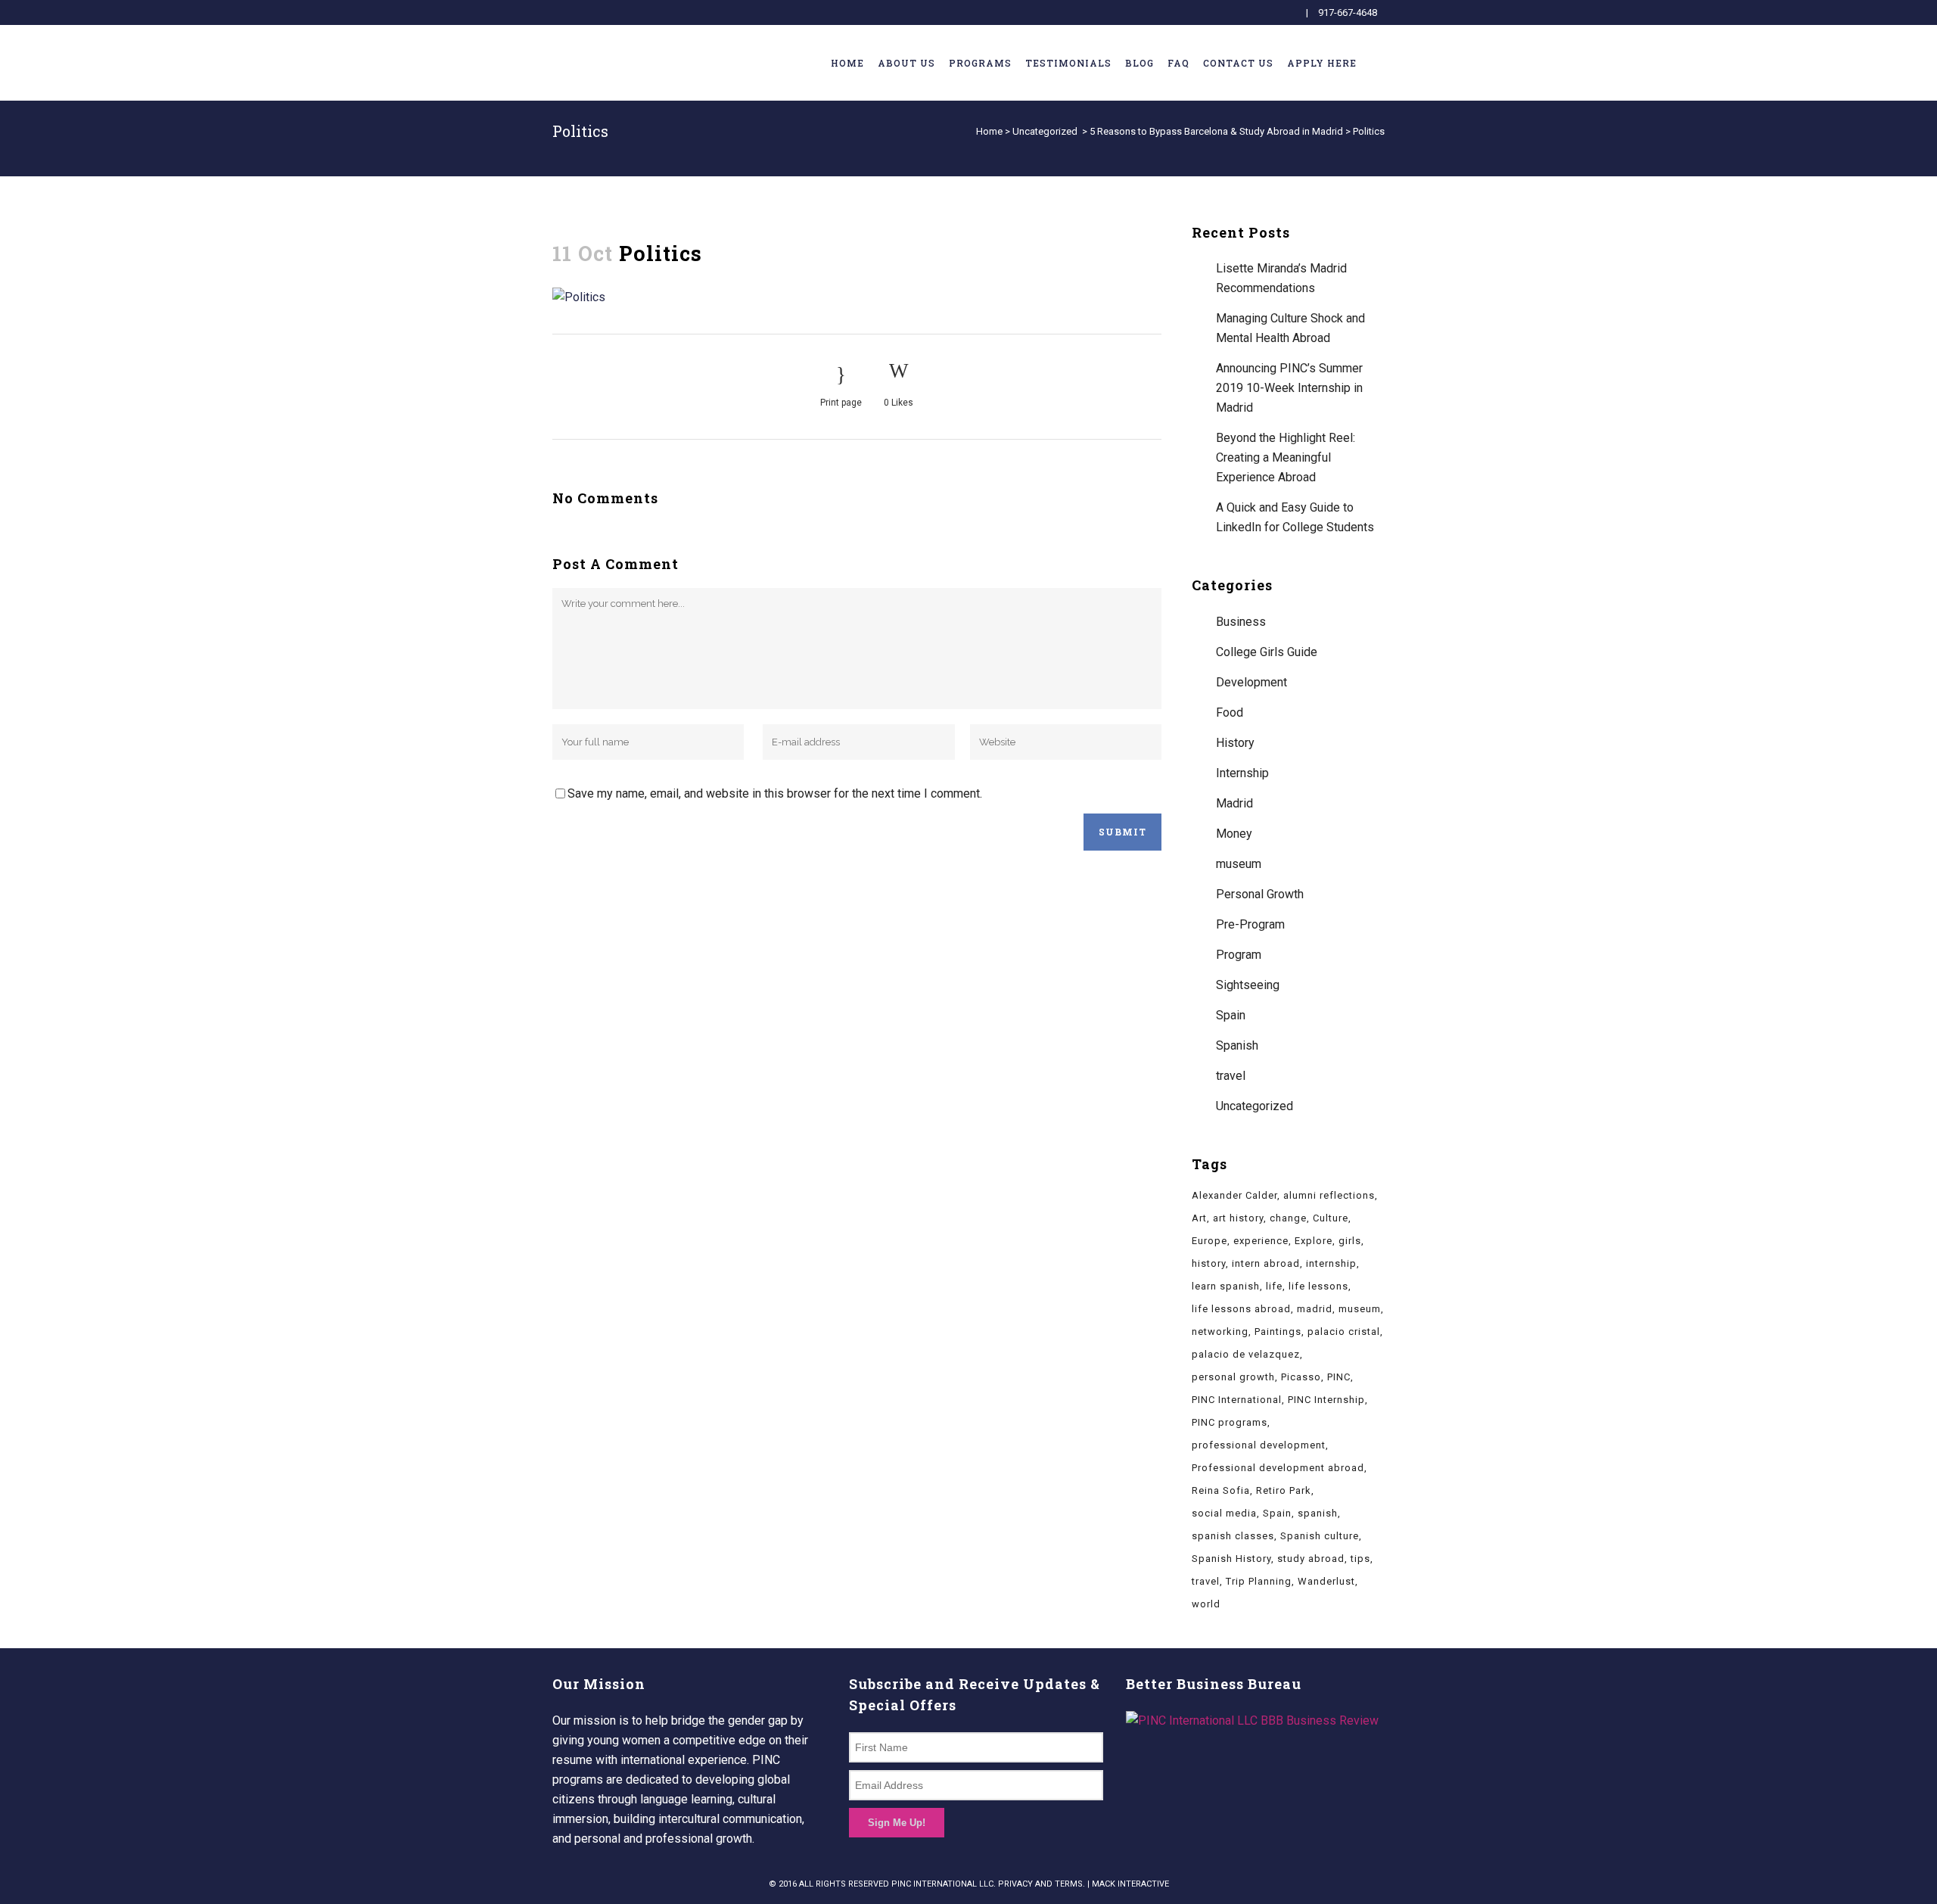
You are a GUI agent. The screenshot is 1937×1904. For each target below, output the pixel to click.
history (1209, 1263)
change (1288, 1218)
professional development (1259, 1445)
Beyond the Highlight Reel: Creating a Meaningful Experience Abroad (1286, 457)
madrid (1315, 1309)
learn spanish (1226, 1286)
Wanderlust (1326, 1581)
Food (1230, 712)
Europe (1209, 1241)
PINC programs (1230, 1422)
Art (1199, 1218)
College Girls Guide (1267, 652)
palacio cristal (1344, 1332)
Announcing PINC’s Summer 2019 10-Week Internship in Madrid (1289, 388)
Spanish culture (1320, 1536)
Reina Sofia (1221, 1490)
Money (1234, 834)
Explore (1314, 1241)
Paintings (1278, 1332)
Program (1239, 955)
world (1206, 1604)
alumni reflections (1329, 1195)
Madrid (1234, 803)
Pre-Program (1250, 924)
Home (989, 131)
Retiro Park (1284, 1490)
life (1274, 1286)
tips (1360, 1559)
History (1235, 743)
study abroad (1311, 1559)
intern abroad (1266, 1263)
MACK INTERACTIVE (1130, 1884)
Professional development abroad (1278, 1468)
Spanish (1237, 1045)
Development (1251, 682)
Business (1241, 622)
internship (1331, 1263)
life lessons (1318, 1286)
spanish (1318, 1513)
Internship (1242, 773)
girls (1350, 1241)
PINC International (1237, 1400)
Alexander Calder (1234, 1195)
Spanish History (1231, 1559)
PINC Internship (1326, 1400)
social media (1224, 1513)
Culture (1331, 1218)
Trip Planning (1259, 1581)
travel (1231, 1076)
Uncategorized (1045, 131)
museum (1239, 864)
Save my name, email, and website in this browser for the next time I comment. (775, 793)
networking (1220, 1332)
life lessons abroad (1241, 1309)
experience (1261, 1241)
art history (1238, 1218)
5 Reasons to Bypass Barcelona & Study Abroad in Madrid (1216, 131)
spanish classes (1233, 1536)
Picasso (1301, 1377)
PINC (1339, 1377)
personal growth (1233, 1377)
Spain (1231, 1015)
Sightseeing (1248, 985)
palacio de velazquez (1246, 1354)
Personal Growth (1260, 894)
